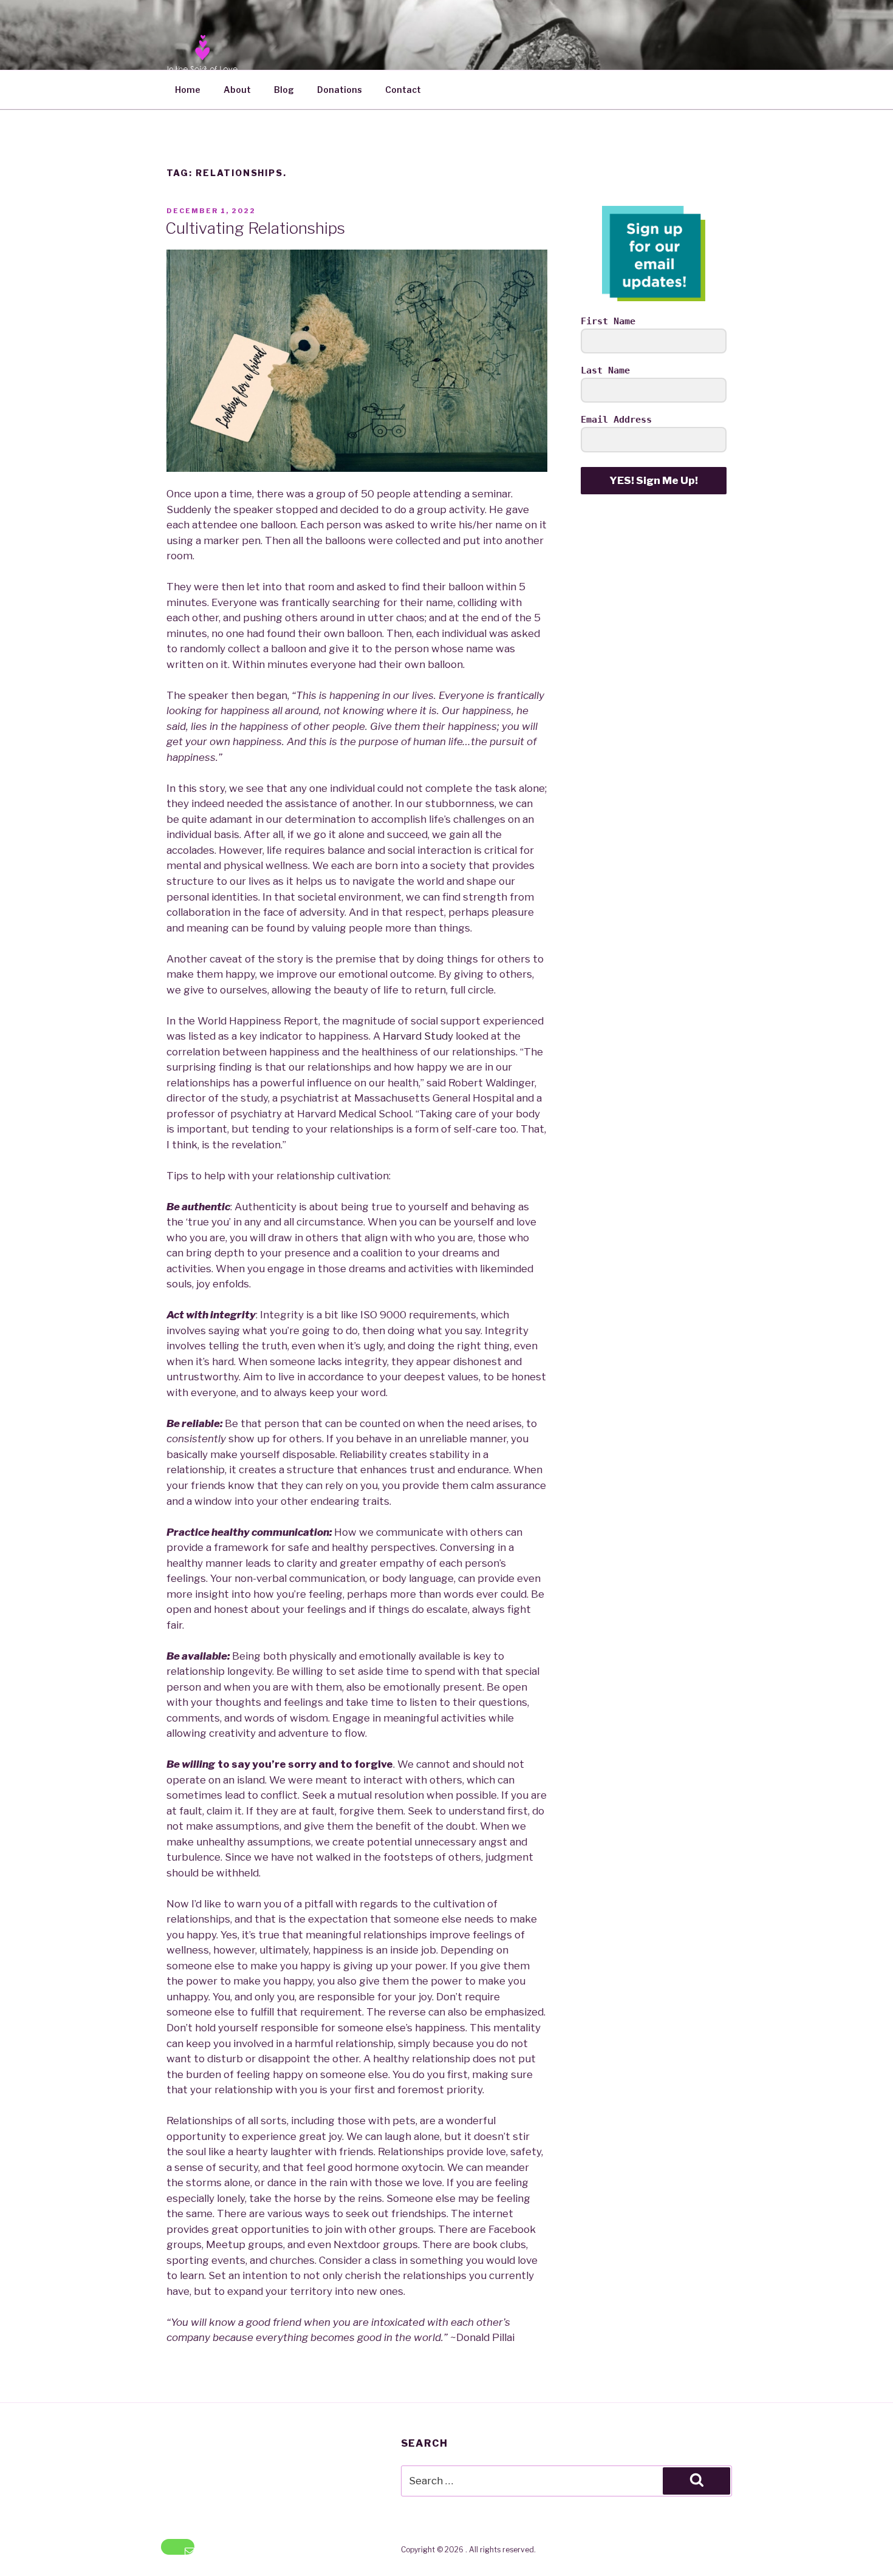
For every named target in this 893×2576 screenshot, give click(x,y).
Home (188, 90)
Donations (340, 90)
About (237, 90)
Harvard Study (418, 1036)
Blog (284, 90)
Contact (403, 90)
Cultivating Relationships (255, 228)
